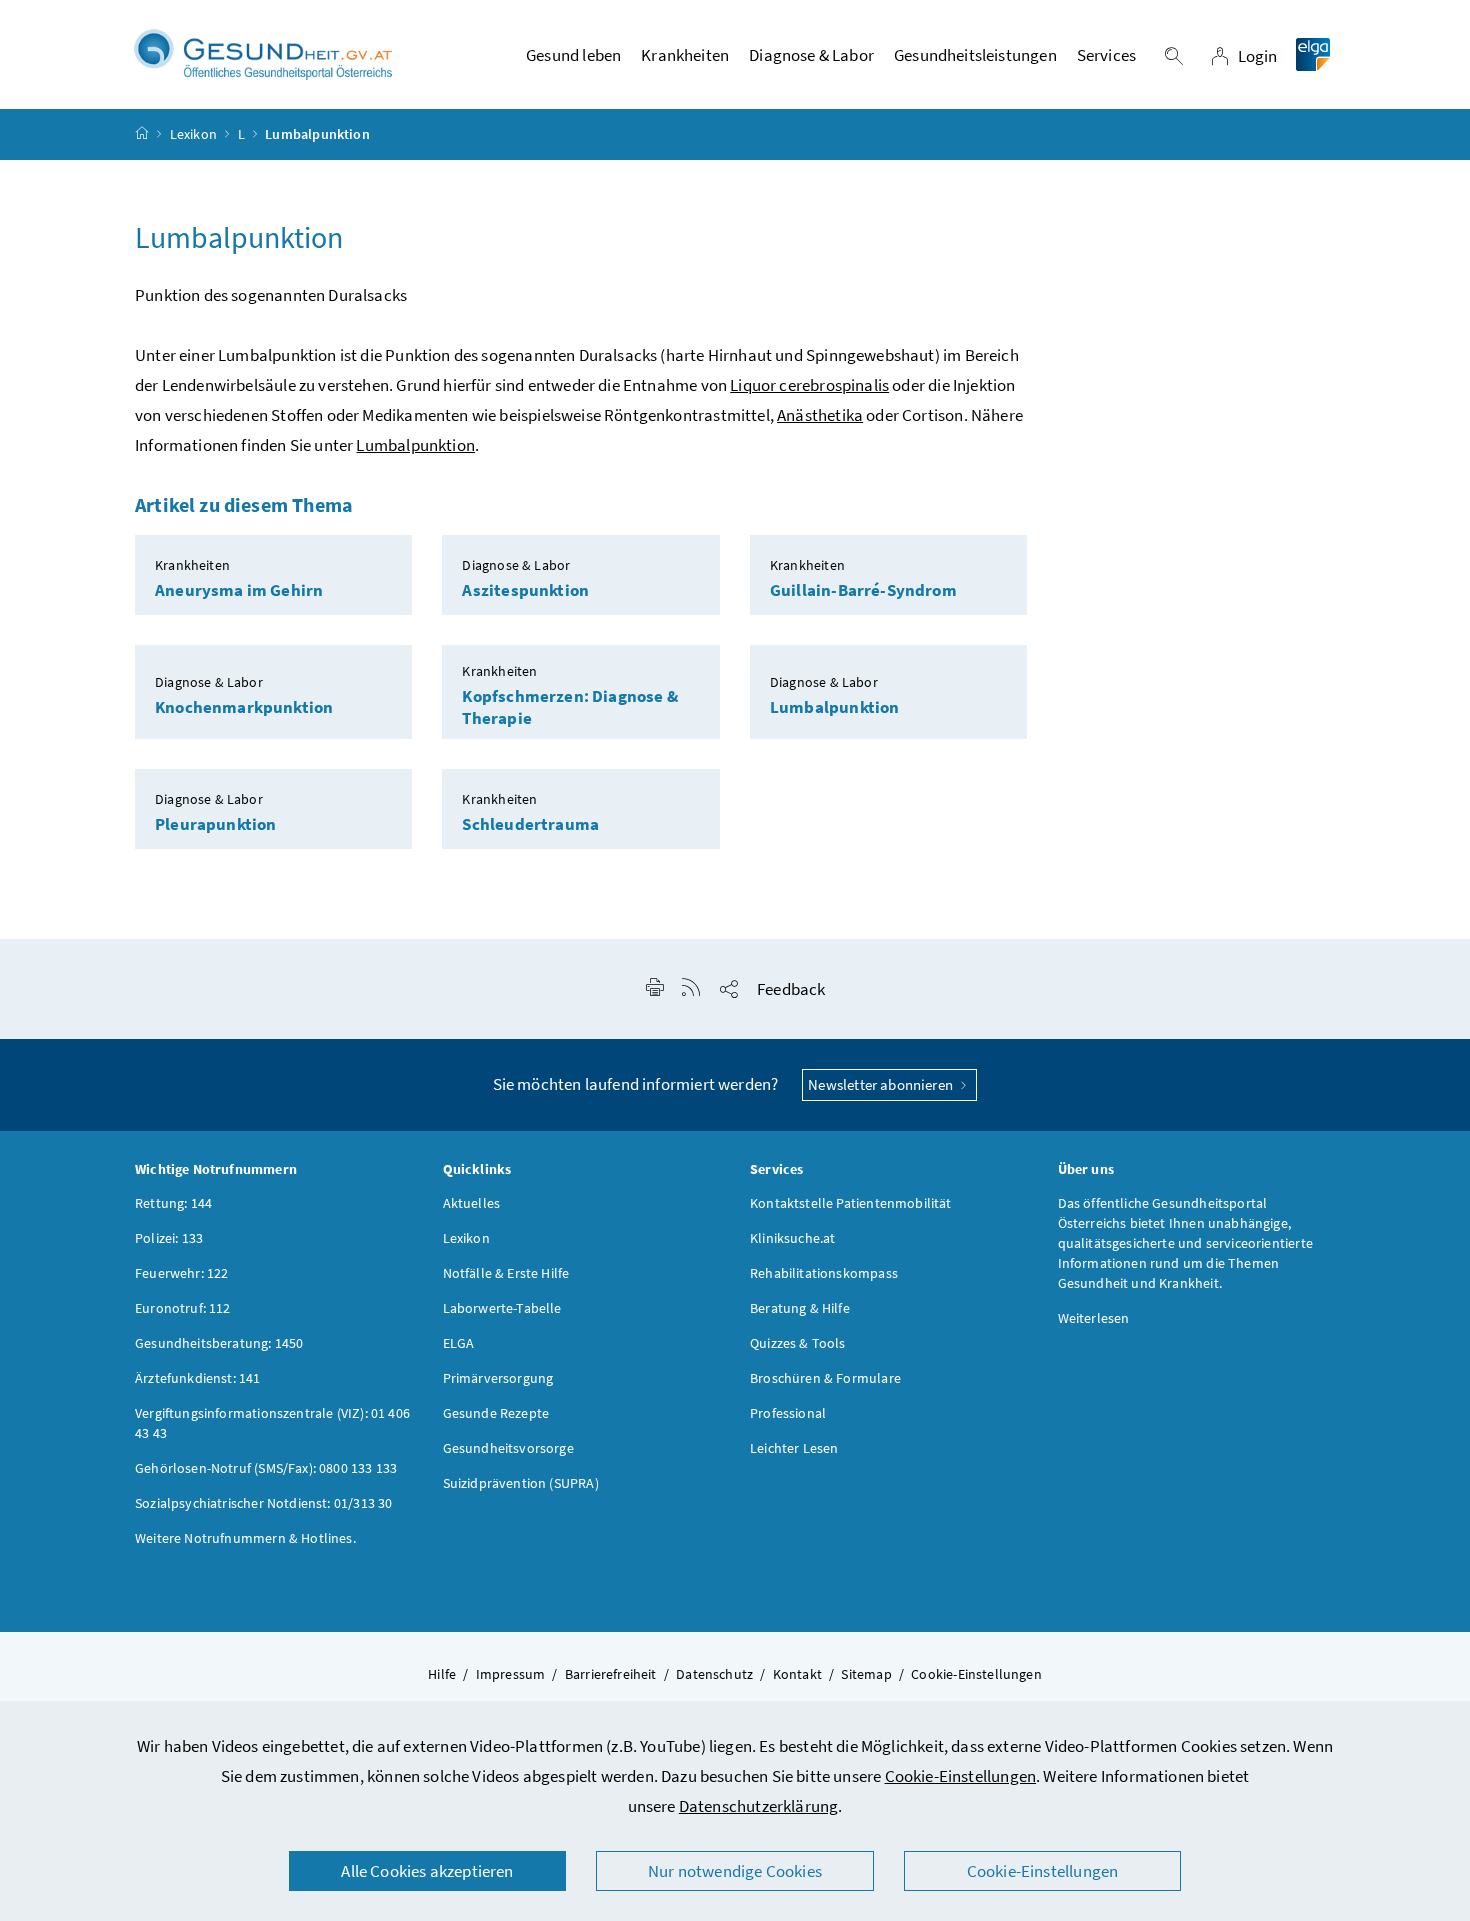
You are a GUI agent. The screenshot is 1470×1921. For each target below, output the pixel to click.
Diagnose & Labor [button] (811, 55)
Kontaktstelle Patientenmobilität (851, 1203)
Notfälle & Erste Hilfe (506, 1273)
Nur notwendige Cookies (735, 1871)
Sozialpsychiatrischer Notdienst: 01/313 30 (263, 1503)
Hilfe (442, 1674)
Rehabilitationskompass (824, 1273)
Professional (788, 1413)
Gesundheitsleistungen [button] (975, 55)
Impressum (511, 1674)
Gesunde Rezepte (496, 1413)
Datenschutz (714, 1674)
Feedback (791, 989)
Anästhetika (820, 415)
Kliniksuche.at (792, 1238)
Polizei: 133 (169, 1238)
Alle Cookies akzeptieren (427, 1871)
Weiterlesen (1094, 1318)
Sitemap (866, 1674)
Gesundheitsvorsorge (508, 1448)
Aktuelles (472, 1203)
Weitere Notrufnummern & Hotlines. (245, 1538)
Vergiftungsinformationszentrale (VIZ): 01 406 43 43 (272, 1423)
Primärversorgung (498, 1378)
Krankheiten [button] (685, 55)
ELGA (459, 1343)
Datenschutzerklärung (759, 1806)
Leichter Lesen (794, 1448)
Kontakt (797, 1674)
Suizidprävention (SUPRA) (521, 1483)
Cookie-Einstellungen (961, 1776)
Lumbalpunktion (415, 445)
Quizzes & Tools (798, 1343)
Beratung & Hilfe (800, 1308)
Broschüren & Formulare (825, 1378)
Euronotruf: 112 (183, 1308)
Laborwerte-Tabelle (502, 1308)
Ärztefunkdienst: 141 (198, 1378)
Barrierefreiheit (611, 1674)
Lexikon (193, 134)
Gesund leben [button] (573, 55)
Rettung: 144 (173, 1203)
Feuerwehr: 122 (181, 1273)
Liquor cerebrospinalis (809, 385)
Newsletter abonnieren (882, 1084)
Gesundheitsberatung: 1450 (219, 1343)
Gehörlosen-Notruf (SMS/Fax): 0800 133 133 (266, 1468)
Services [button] (1106, 55)
